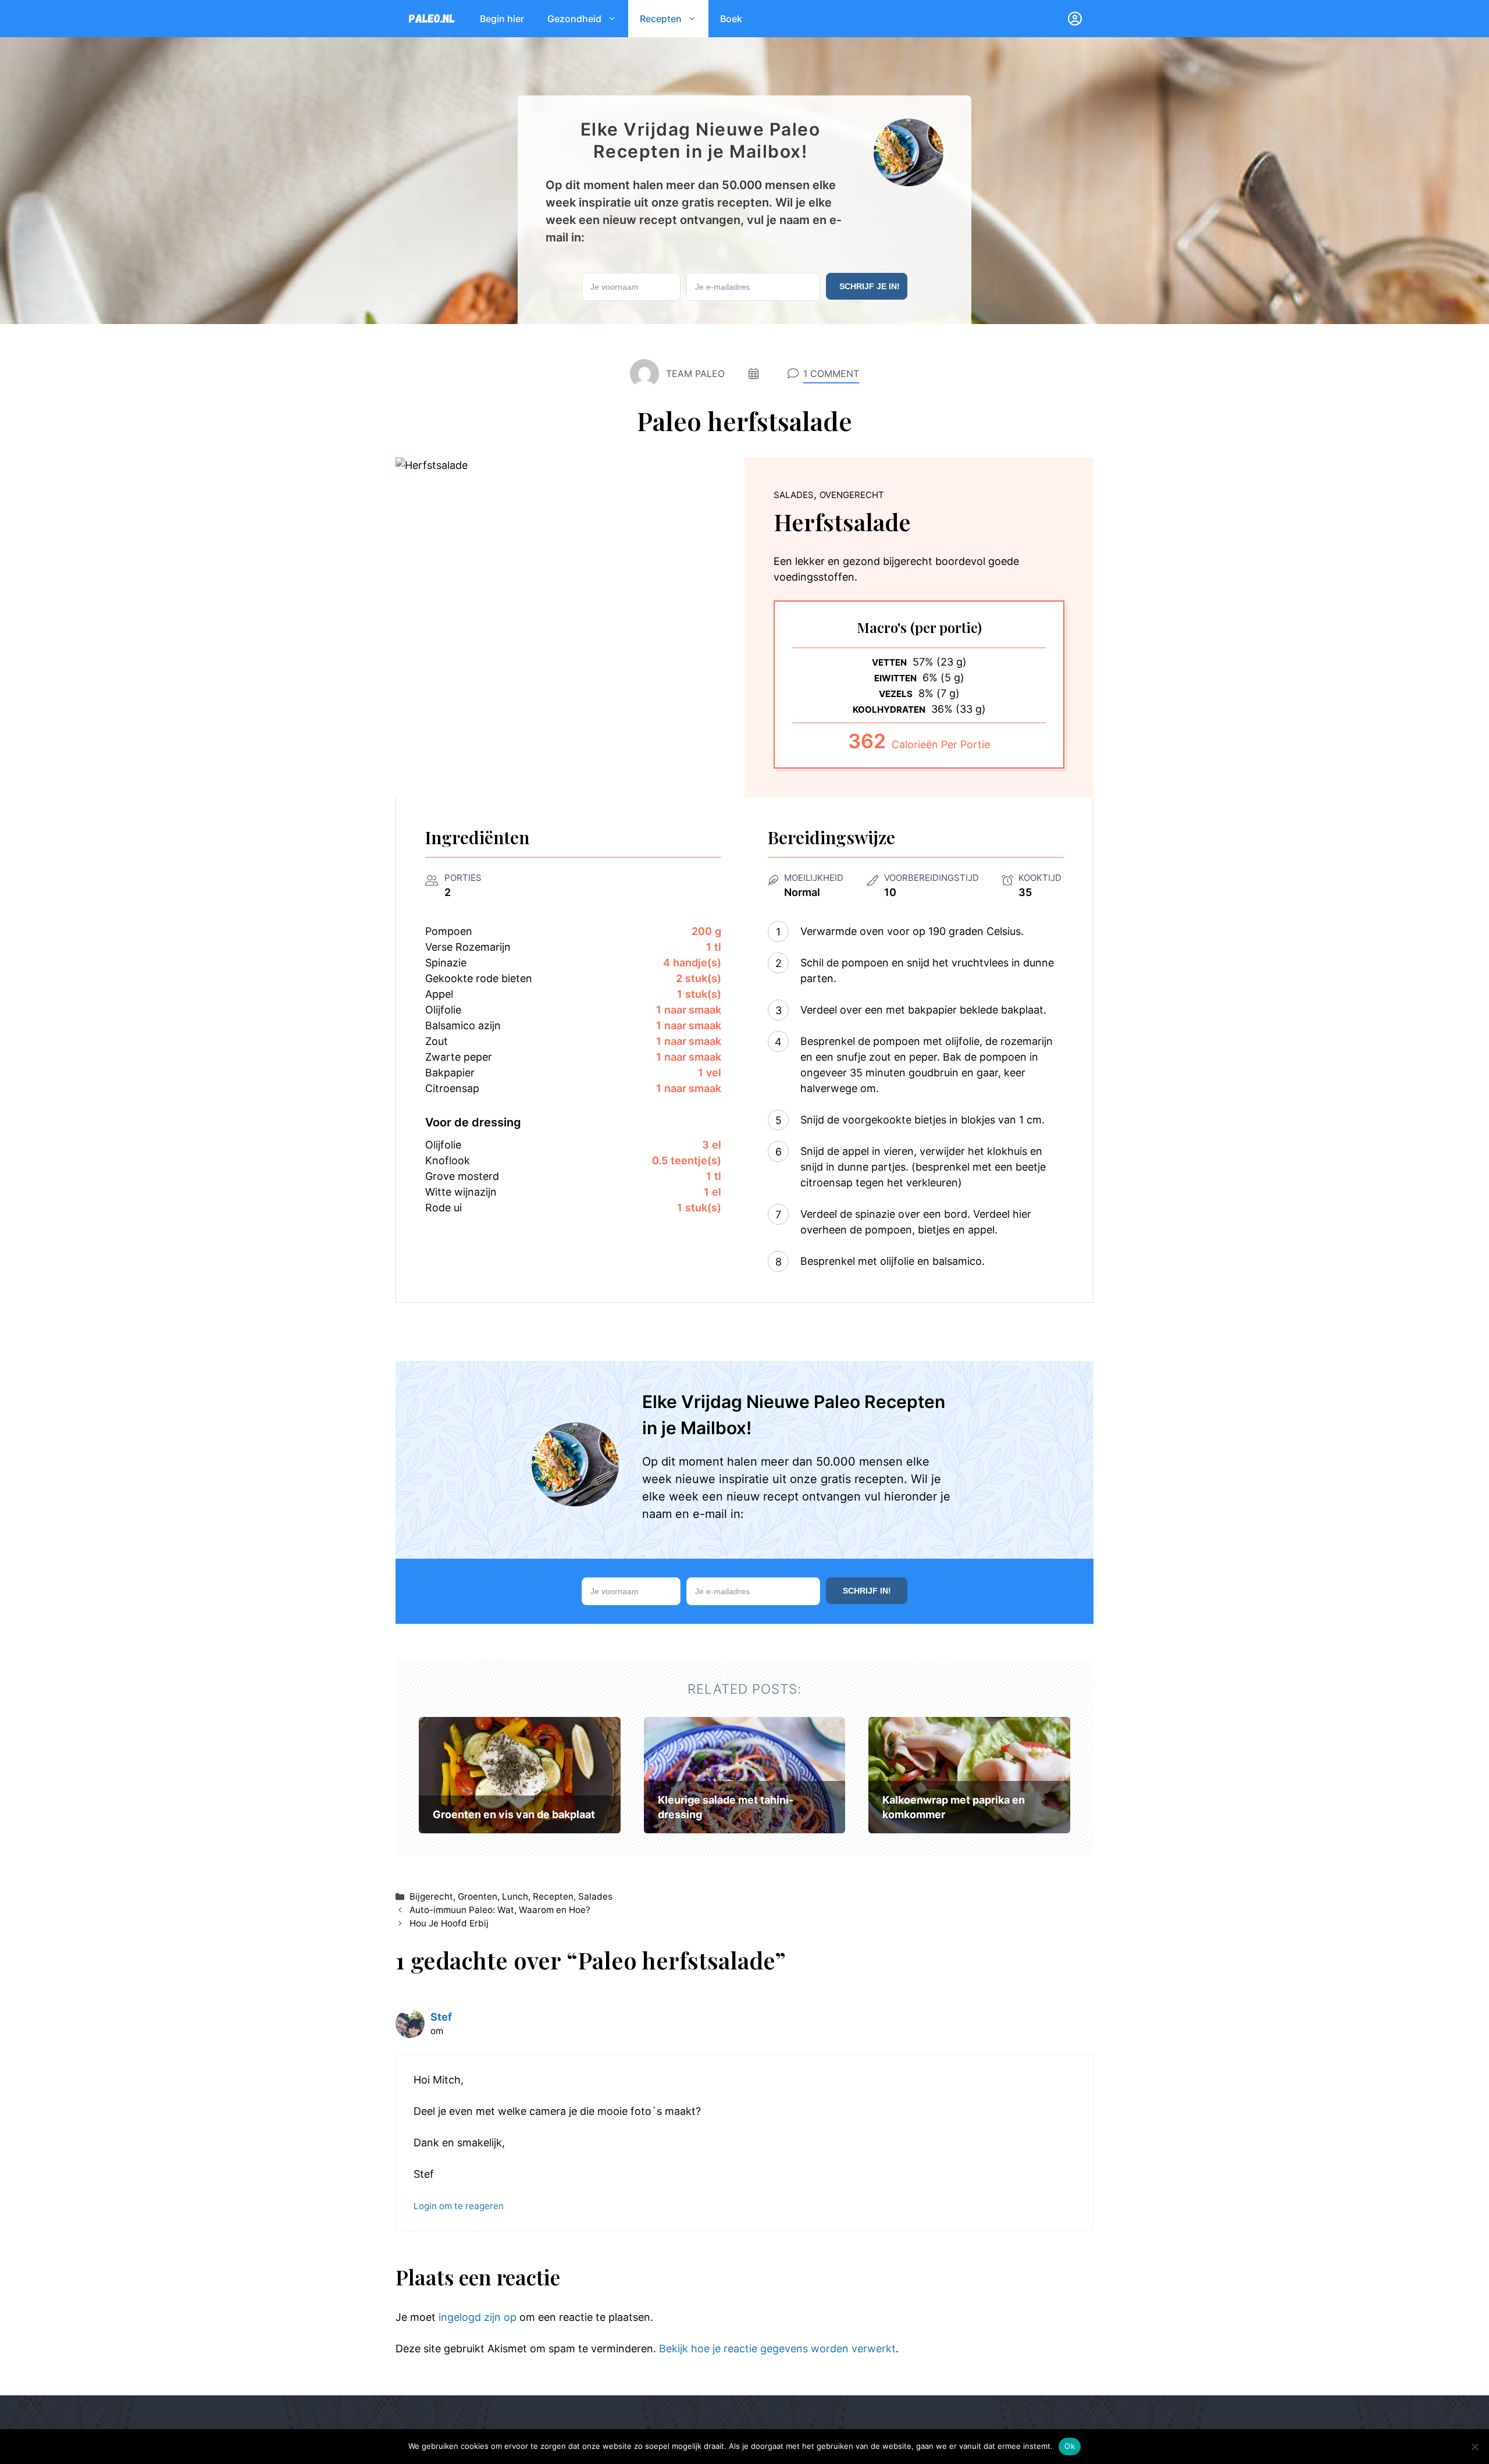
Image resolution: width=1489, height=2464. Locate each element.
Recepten (661, 19)
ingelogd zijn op (478, 2317)
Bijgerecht (431, 1896)
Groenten (478, 1896)
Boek (731, 19)
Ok (1070, 2446)
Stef (441, 2017)
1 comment (831, 374)
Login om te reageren (459, 2206)
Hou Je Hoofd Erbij (449, 1923)
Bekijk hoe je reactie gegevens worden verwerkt (777, 2349)
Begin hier (502, 19)
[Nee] (1474, 2447)
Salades (595, 1896)
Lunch (515, 1896)
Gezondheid (574, 19)
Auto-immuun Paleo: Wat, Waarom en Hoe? (500, 1910)
